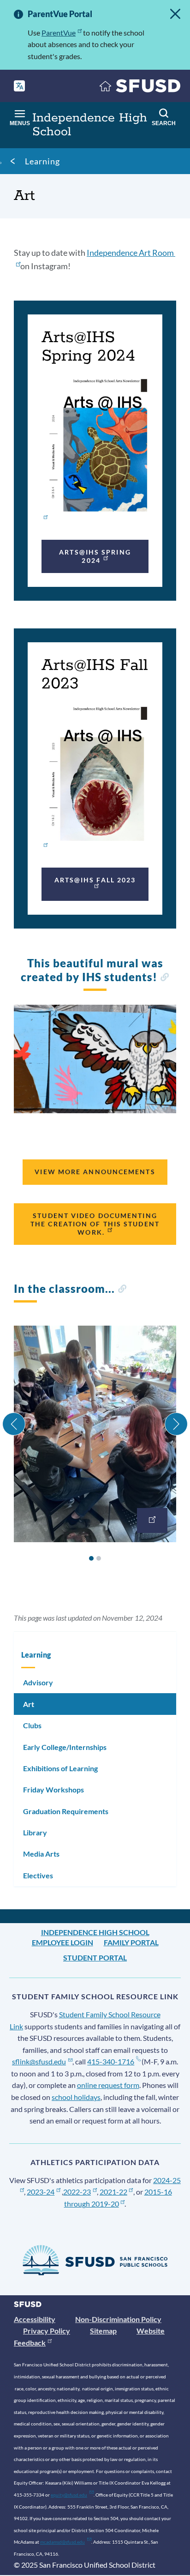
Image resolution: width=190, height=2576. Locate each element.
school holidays (76, 2097)
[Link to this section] (164, 978)
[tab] (91, 1558)
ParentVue (59, 33)
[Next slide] (176, 1424)
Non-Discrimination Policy (118, 2319)
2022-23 (77, 2192)
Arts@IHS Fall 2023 (95, 880)
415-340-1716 (111, 2061)
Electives (38, 1875)
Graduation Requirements (66, 1811)
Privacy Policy (47, 2331)
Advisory (38, 1682)
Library (35, 1832)
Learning (42, 161)
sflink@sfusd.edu (39, 2061)
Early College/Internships (65, 1747)
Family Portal (131, 1942)
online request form (108, 2085)
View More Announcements (95, 1172)
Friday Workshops (53, 1789)
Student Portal (95, 1958)
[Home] (140, 88)
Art (29, 1704)
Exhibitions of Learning (60, 1768)
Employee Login (62, 1942)
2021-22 (113, 2192)
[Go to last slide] (14, 1424)
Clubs (32, 1725)
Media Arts (41, 1854)
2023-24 (41, 2192)
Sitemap (103, 2331)
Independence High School (95, 1932)
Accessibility (35, 2319)
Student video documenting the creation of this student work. (95, 1224)
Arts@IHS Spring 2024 (95, 556)
